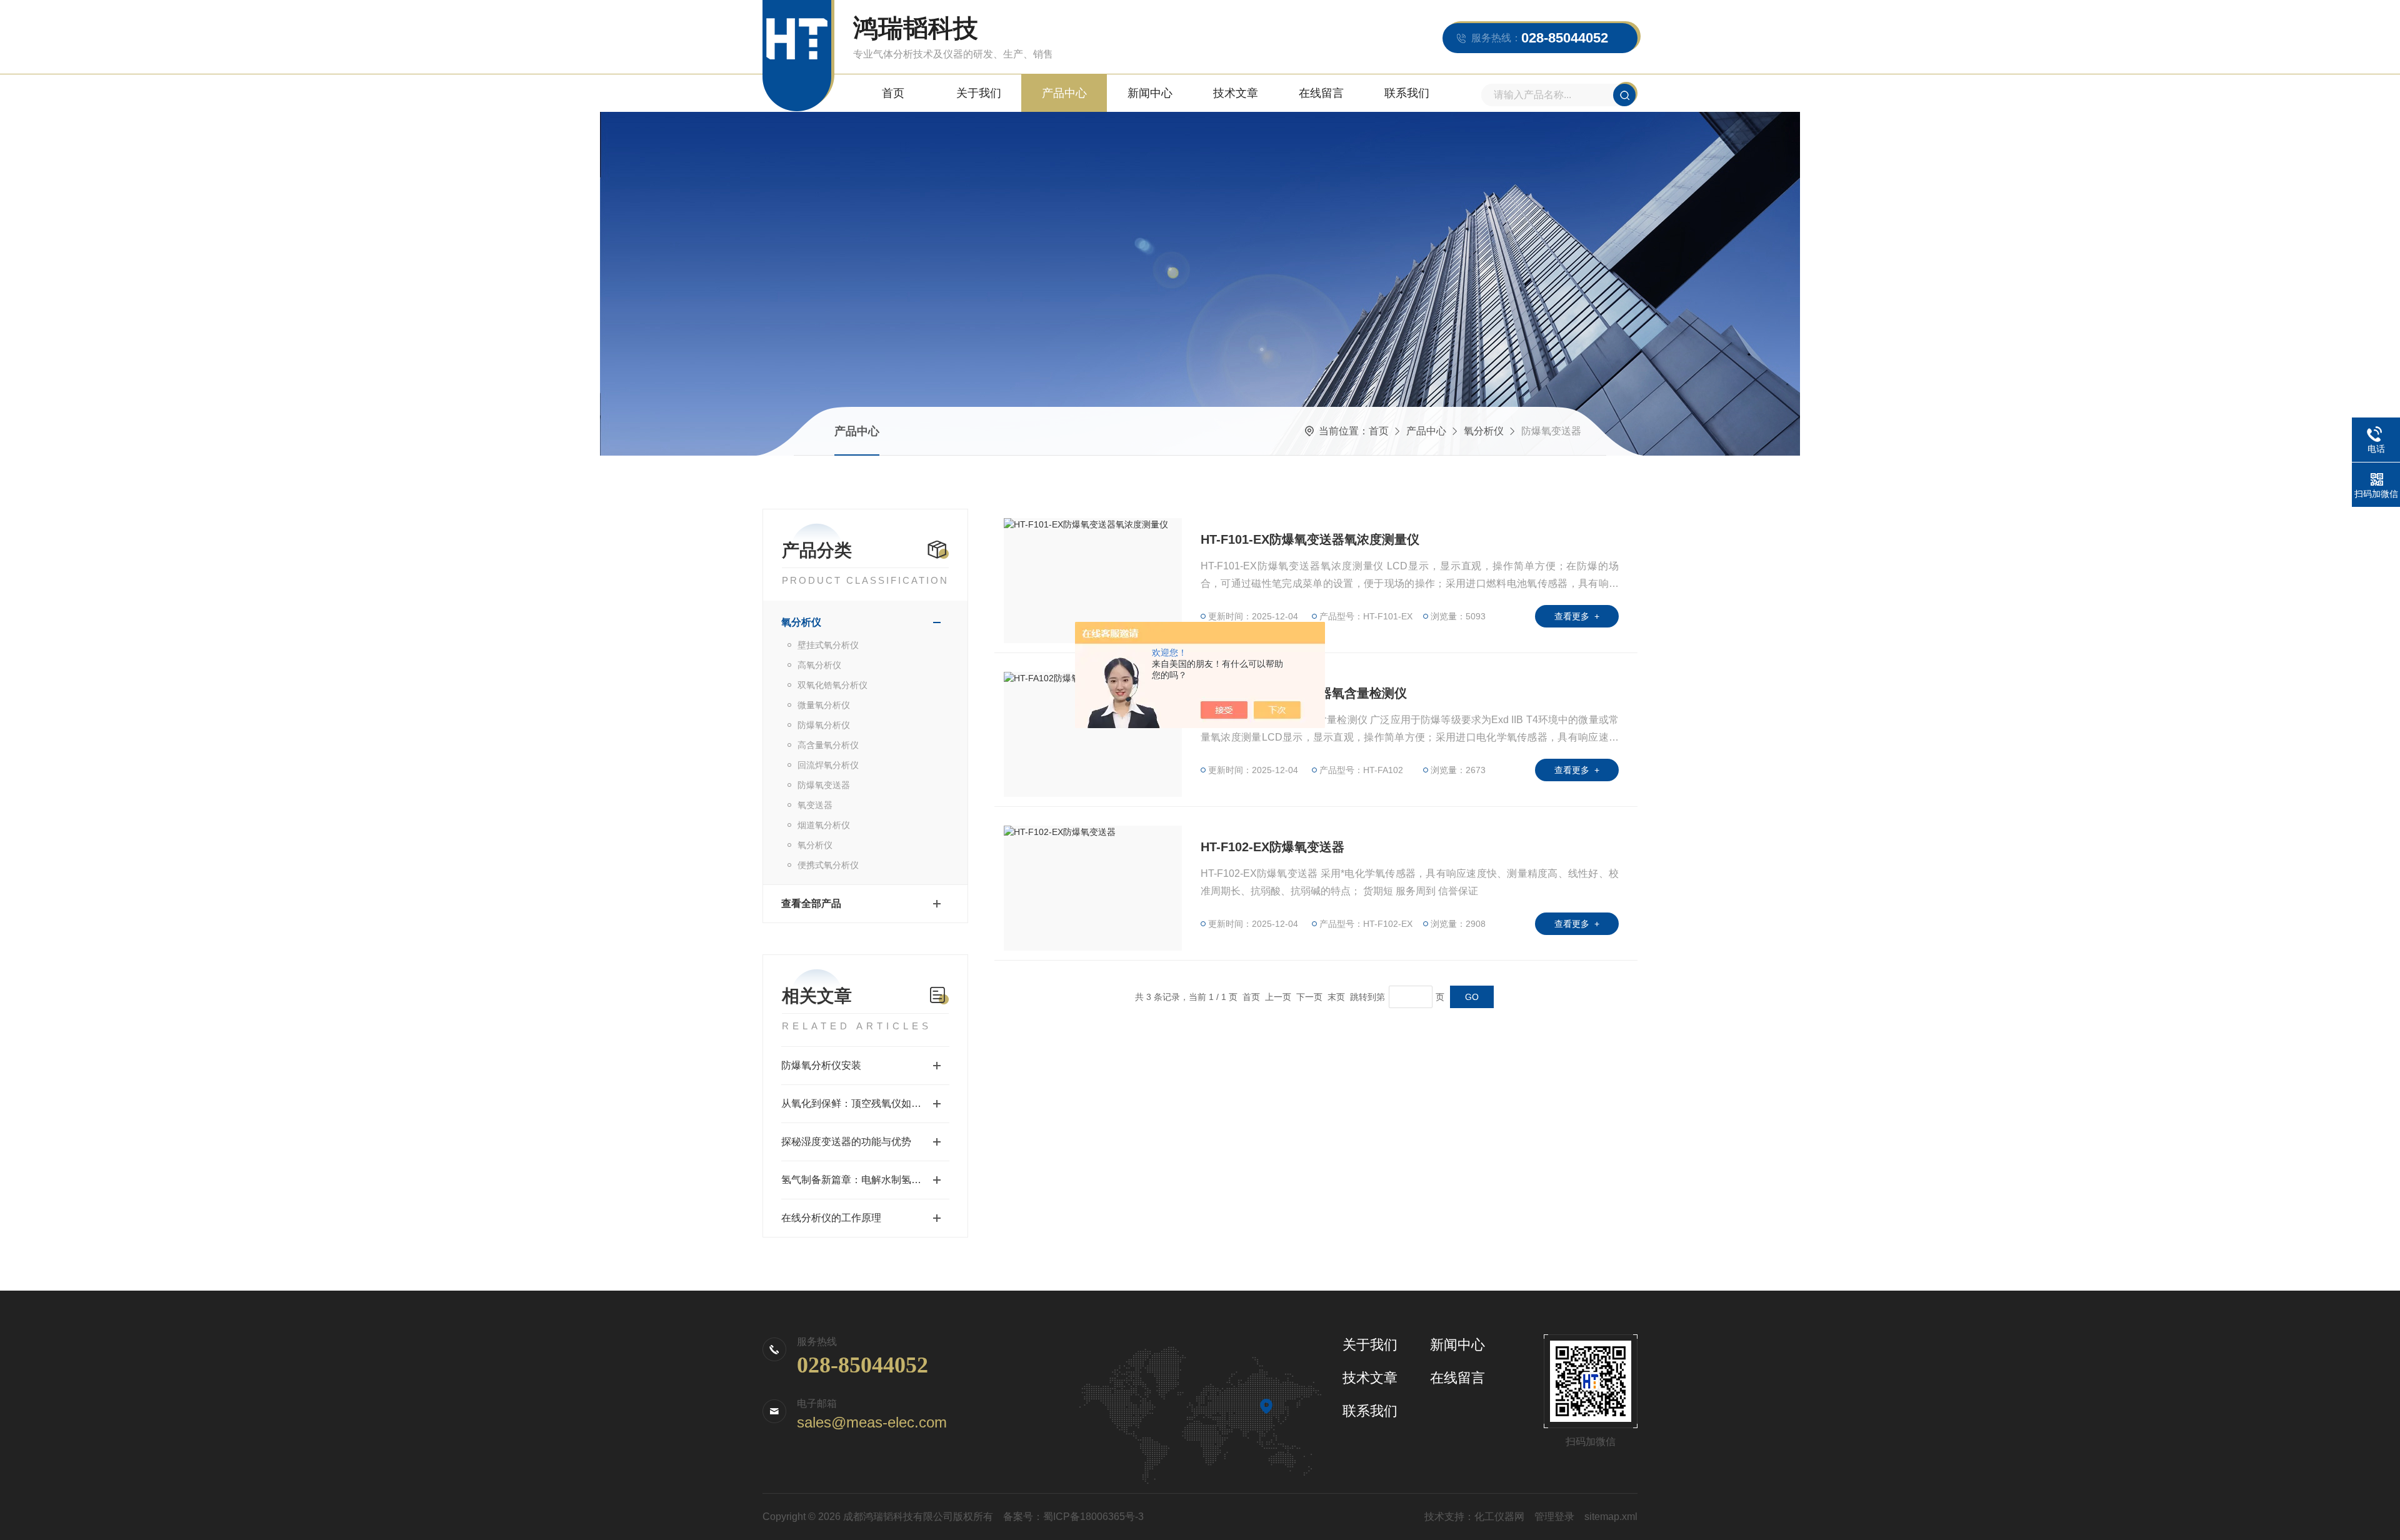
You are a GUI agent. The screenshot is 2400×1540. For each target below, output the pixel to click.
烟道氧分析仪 (824, 825)
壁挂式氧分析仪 (828, 645)
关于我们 (979, 93)
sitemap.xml (1611, 1517)
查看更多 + (1577, 616)
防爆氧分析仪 (824, 725)
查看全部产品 (811, 903)
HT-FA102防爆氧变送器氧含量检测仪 (1304, 693)
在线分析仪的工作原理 (831, 1218)
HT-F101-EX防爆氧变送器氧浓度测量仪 (1310, 539)
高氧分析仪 (819, 665)
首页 (893, 93)
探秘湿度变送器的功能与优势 (846, 1142)
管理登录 (1554, 1517)
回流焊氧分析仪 (828, 765)
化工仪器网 (1499, 1517)
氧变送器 (815, 805)
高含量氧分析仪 (828, 745)
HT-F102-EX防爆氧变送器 (1272, 847)
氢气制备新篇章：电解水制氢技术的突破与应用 (865, 1180)
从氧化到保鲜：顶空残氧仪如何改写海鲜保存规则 (865, 1103)
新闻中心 (1150, 93)
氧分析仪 (1484, 431)
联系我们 (1407, 93)
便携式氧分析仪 (828, 865)
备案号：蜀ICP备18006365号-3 (1073, 1517)
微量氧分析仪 (824, 705)
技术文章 (1236, 93)
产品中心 (1064, 93)
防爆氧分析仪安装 (821, 1065)
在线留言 (1321, 93)
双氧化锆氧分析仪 (832, 685)
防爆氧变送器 (824, 785)
